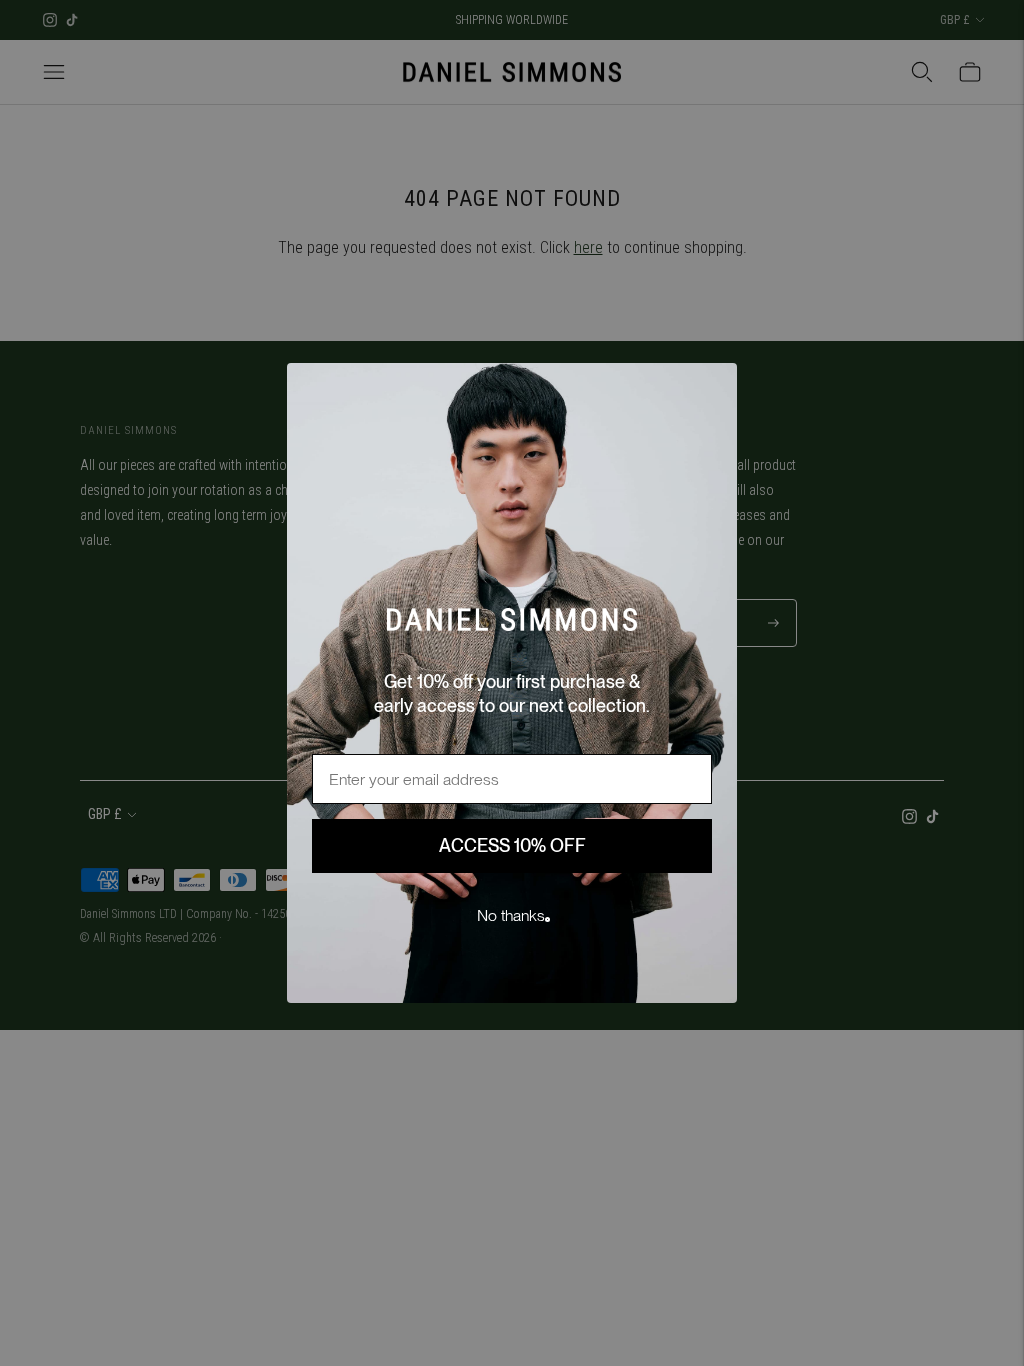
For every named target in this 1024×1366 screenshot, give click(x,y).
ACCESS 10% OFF (512, 845)
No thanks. (512, 915)
